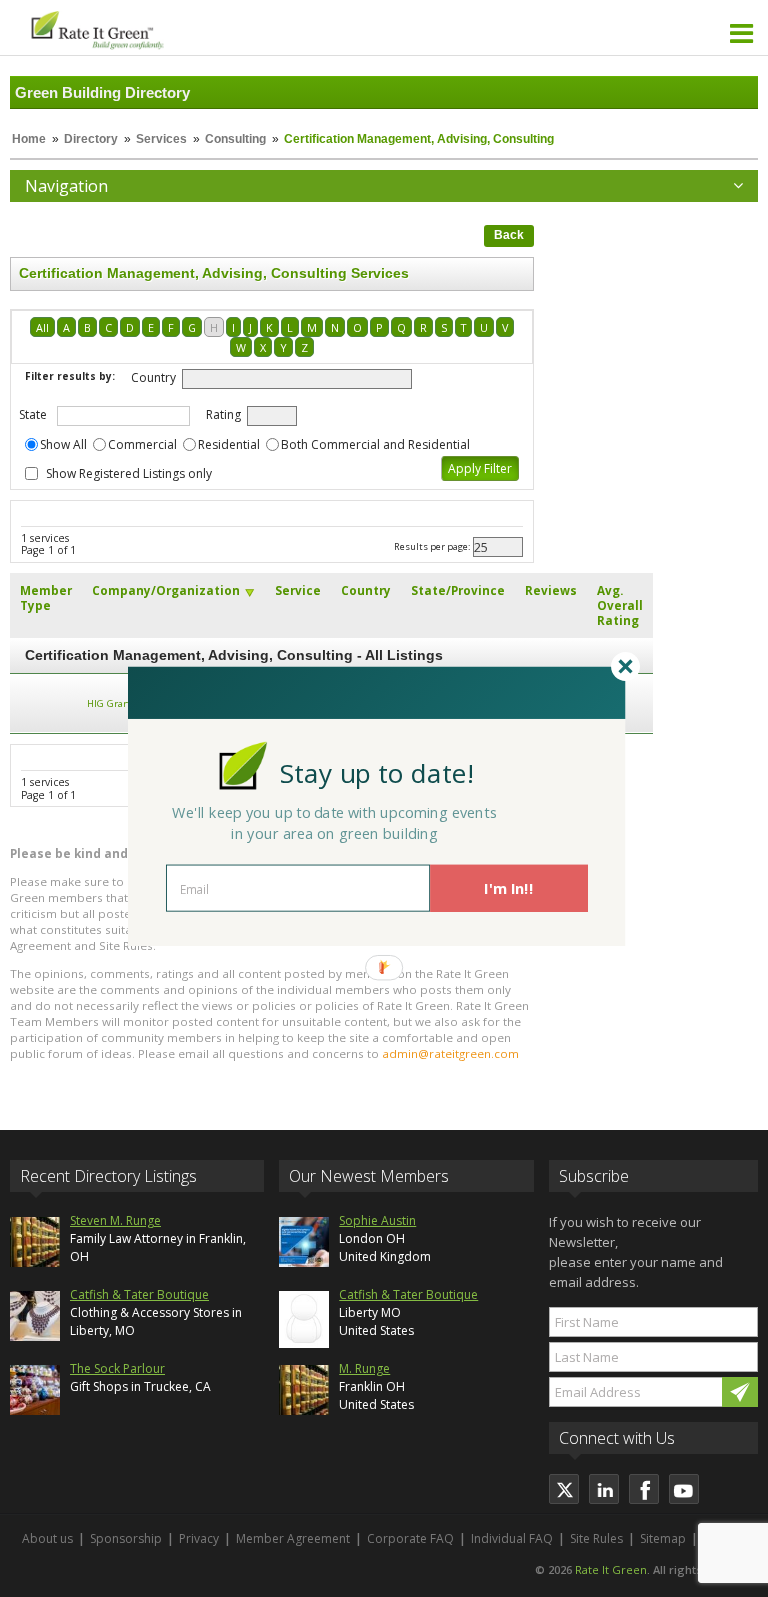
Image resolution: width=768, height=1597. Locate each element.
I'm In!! (508, 888)
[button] (377, 772)
